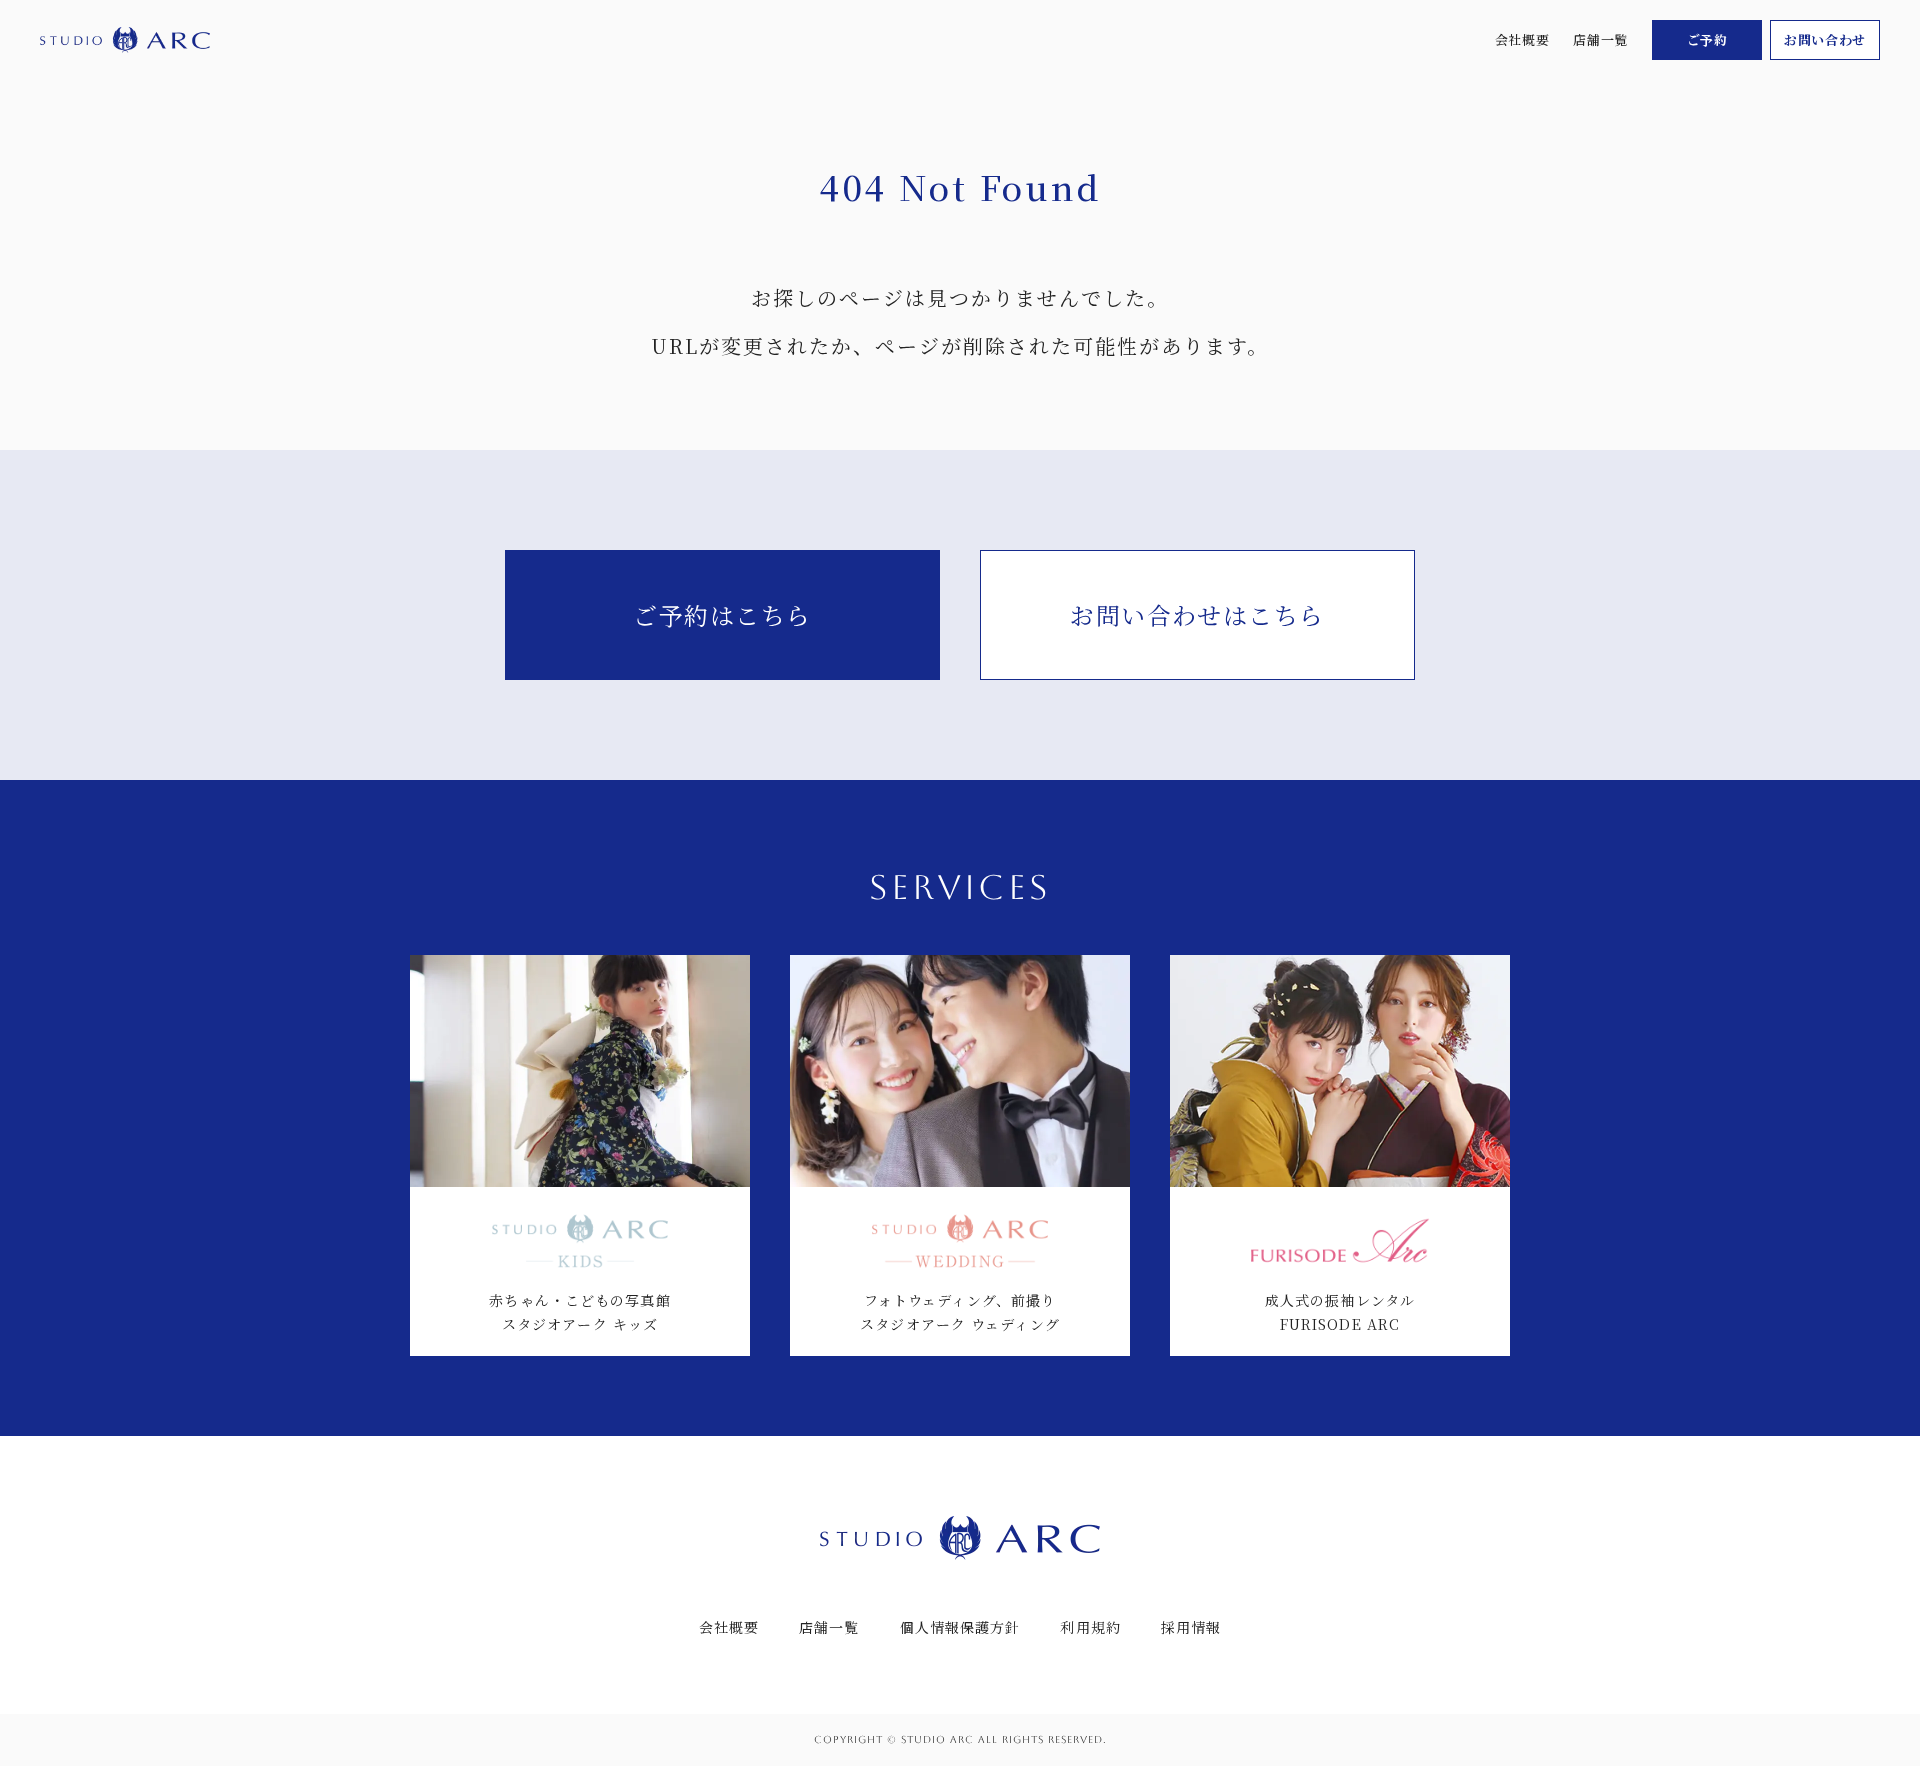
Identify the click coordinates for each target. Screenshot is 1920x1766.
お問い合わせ (1825, 39)
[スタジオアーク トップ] (125, 40)
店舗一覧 (1600, 39)
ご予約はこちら (722, 614)
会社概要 (1522, 39)
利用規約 (1090, 1627)
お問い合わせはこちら (1197, 614)
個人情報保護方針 (960, 1627)
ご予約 (1707, 39)
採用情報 (1191, 1627)
